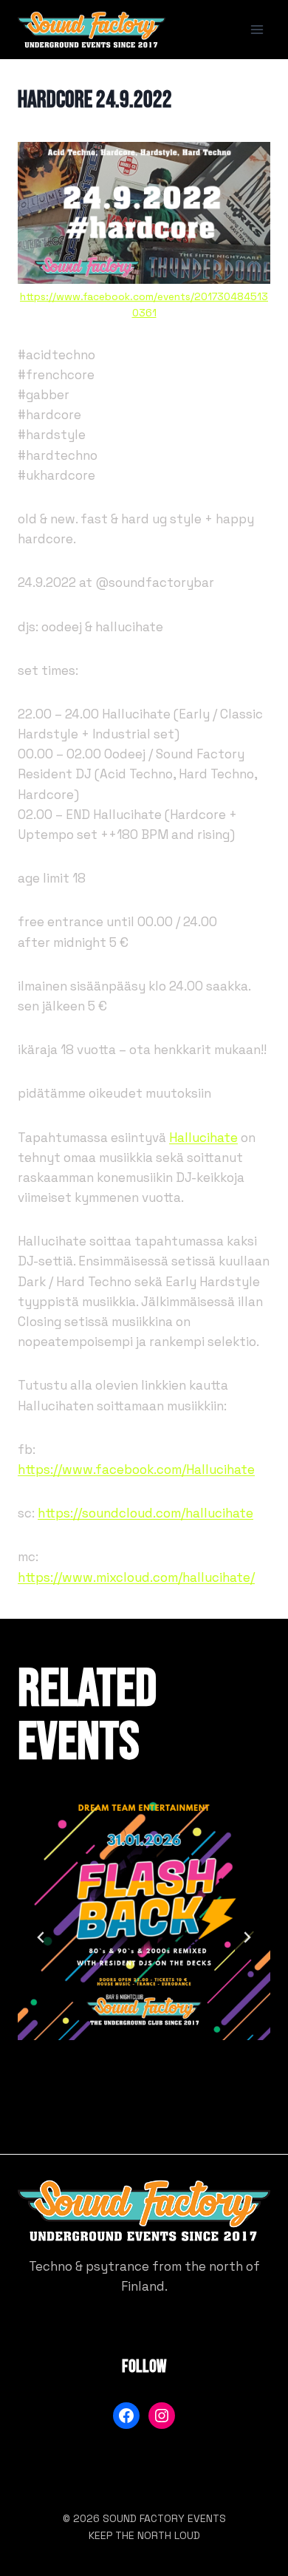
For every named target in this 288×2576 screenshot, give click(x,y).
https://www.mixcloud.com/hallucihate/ (136, 1577)
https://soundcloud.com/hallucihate (145, 1513)
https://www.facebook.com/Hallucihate (136, 1469)
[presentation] (144, 1914)
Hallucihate (203, 1138)
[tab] (114, 2101)
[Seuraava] (247, 1937)
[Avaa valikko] (257, 29)
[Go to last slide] (41, 1937)
